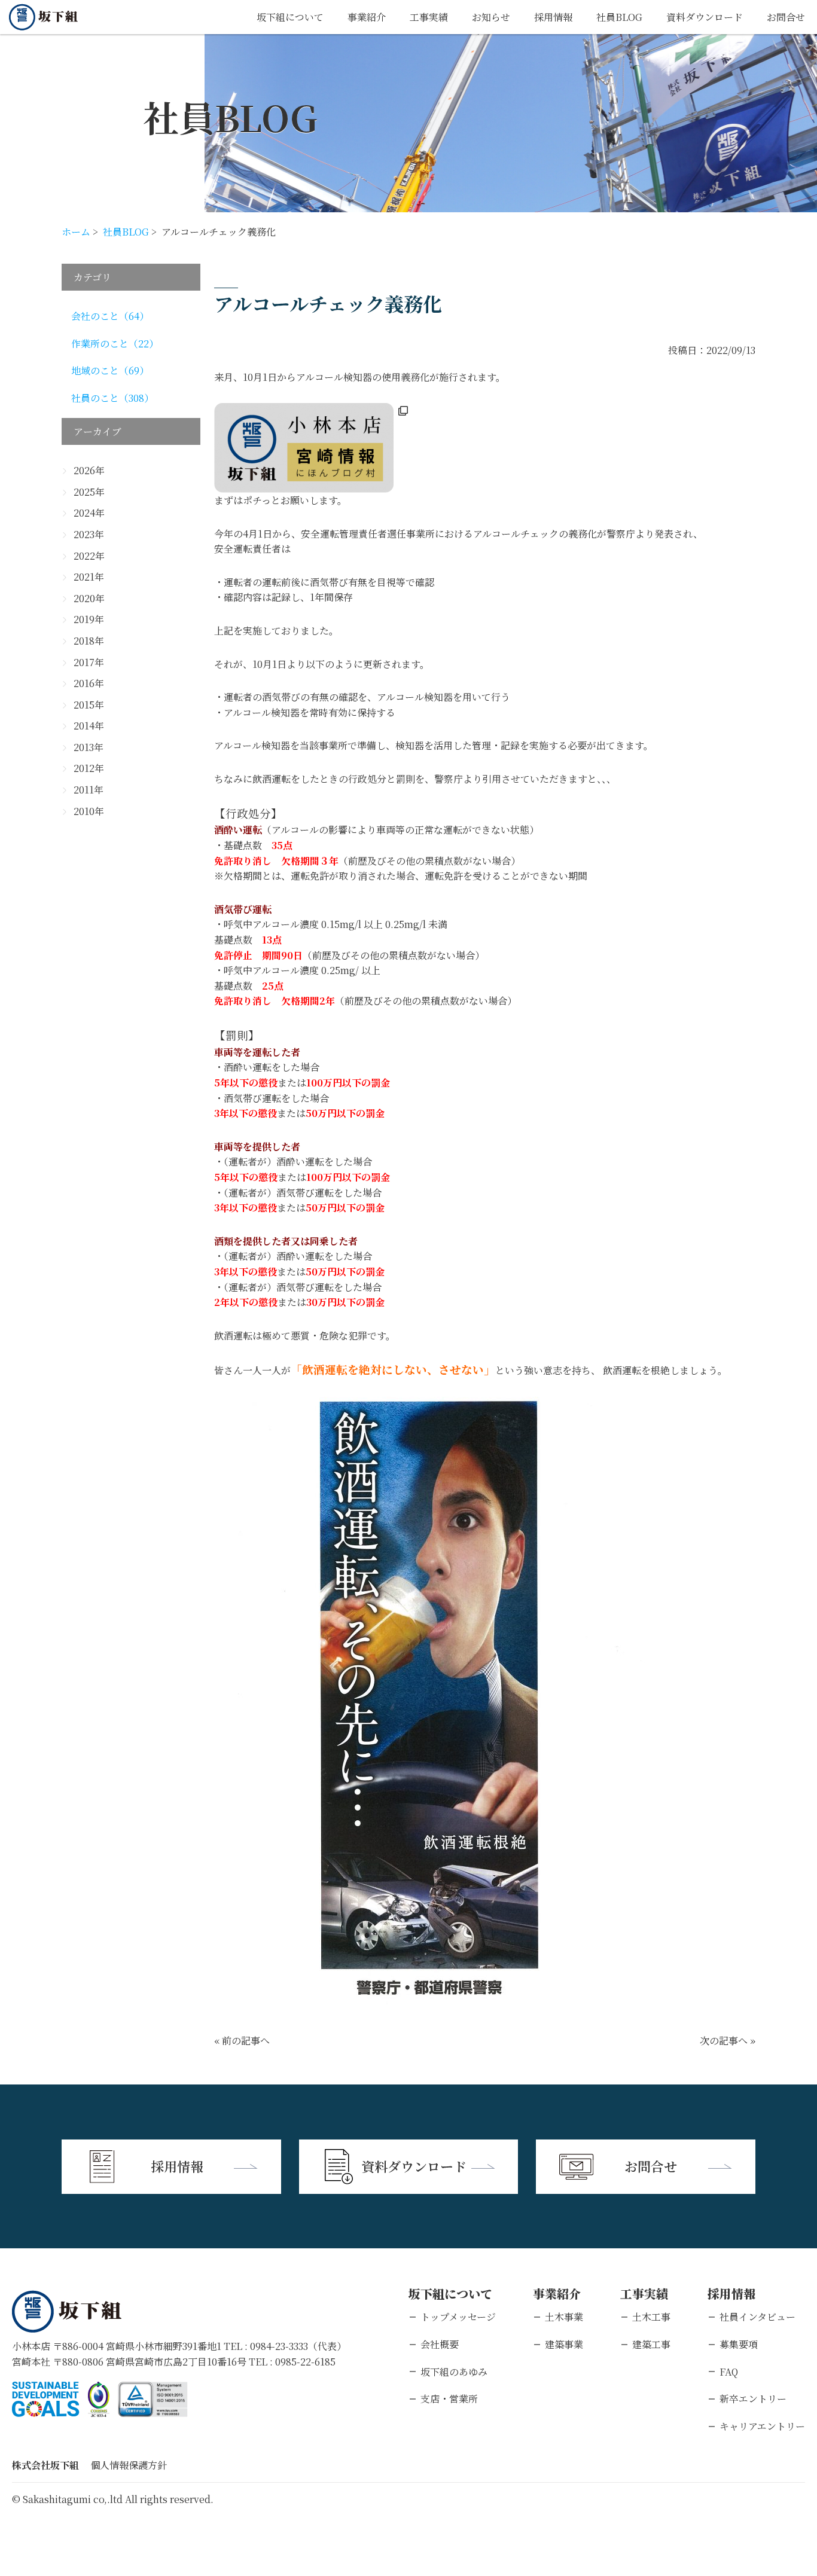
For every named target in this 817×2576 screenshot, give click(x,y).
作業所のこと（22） (115, 344)
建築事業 (564, 2344)
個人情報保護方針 (129, 2465)
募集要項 (739, 2344)
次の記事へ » (728, 2041)
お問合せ (786, 17)
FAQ (729, 2372)
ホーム (76, 232)
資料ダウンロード (705, 17)
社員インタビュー (757, 2317)
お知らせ (491, 17)
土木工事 (651, 2317)
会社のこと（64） (110, 316)
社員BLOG (619, 17)
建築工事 (651, 2344)
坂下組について (290, 17)
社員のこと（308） (112, 398)
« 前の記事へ (242, 2041)
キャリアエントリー (762, 2426)
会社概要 (440, 2344)
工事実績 (429, 17)
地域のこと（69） (110, 370)
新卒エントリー (753, 2399)
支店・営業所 (449, 2399)
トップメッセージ (458, 2317)
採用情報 (553, 17)
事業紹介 (367, 17)
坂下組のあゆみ (454, 2372)
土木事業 (564, 2317)
